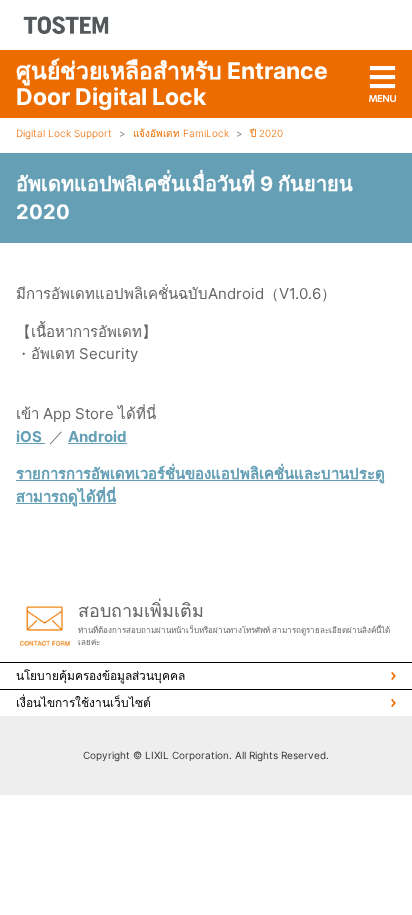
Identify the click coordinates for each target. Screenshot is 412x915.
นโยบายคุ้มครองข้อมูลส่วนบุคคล (100, 675)
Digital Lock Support (64, 133)
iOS (30, 436)
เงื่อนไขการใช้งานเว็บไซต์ (83, 702)
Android (97, 436)
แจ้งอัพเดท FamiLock (181, 133)
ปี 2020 (266, 133)
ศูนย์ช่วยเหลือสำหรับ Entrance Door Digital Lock (172, 84)
